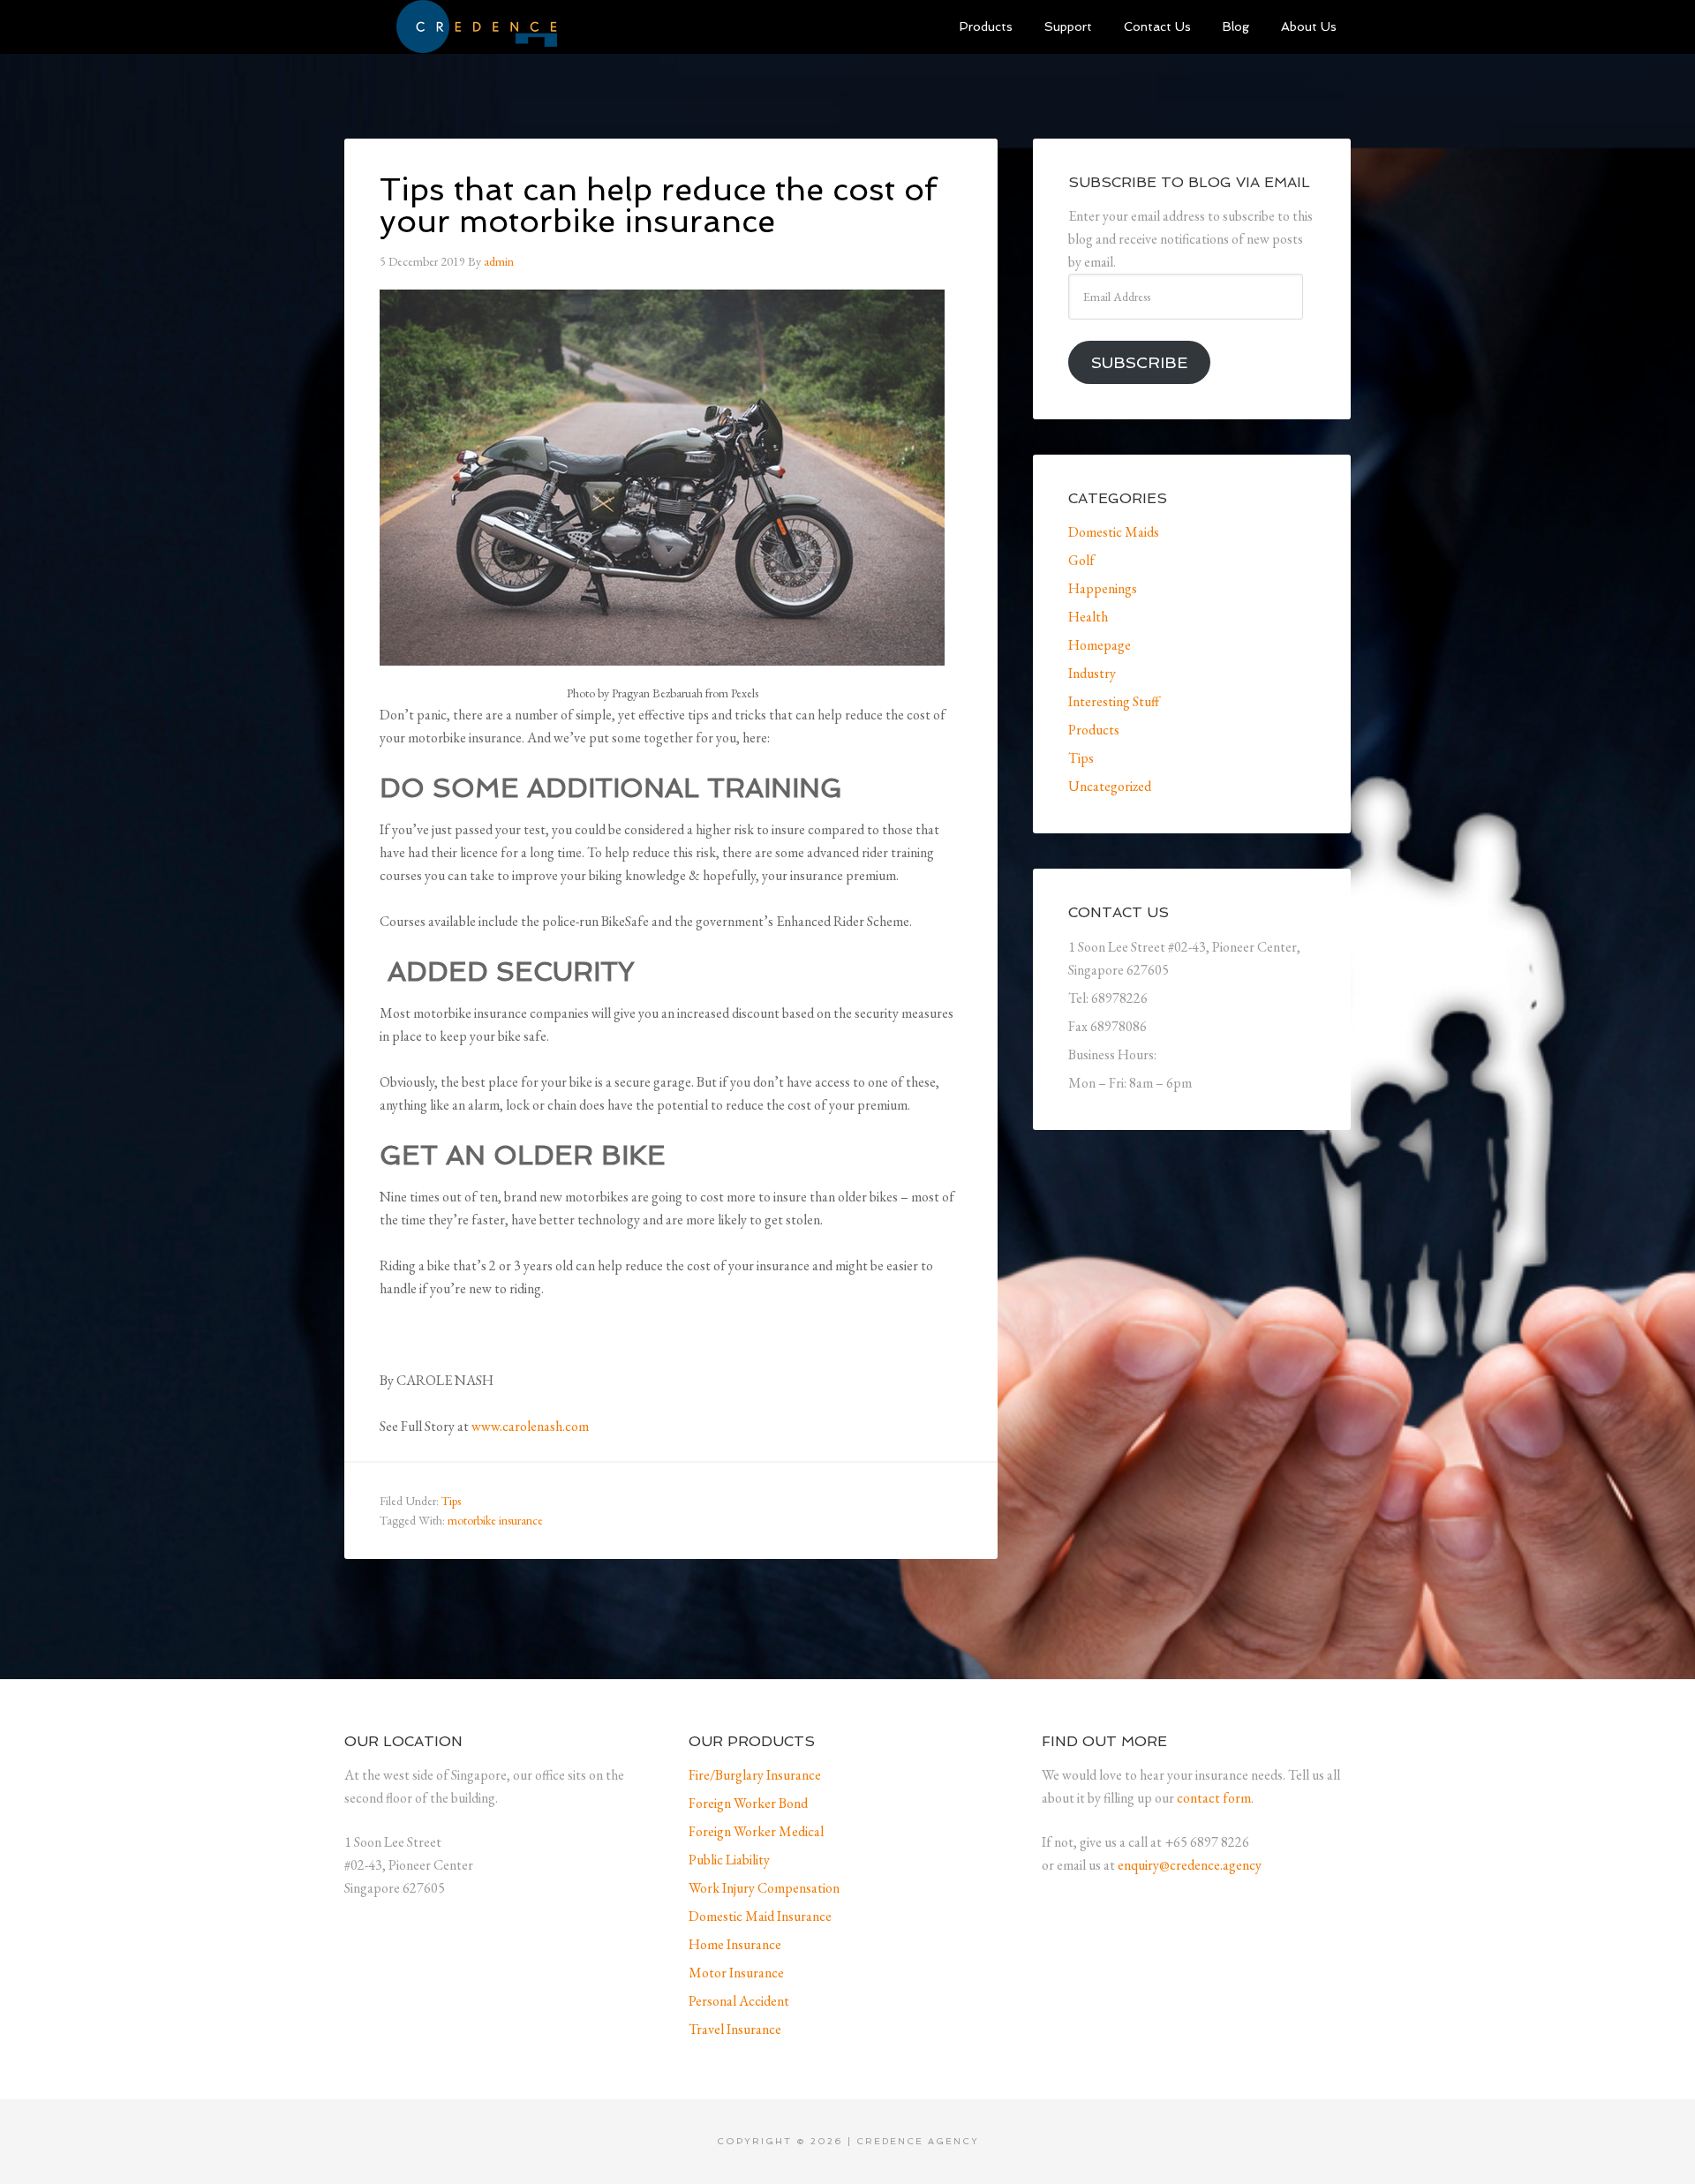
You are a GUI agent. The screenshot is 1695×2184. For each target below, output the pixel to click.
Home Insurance (735, 1944)
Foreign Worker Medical (756, 1831)
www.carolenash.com (530, 1426)
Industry (1092, 673)
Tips (451, 1501)
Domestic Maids (1114, 532)
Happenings (1103, 588)
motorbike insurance (495, 1520)
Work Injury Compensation (764, 1888)
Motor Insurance (736, 1973)
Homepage (1100, 645)
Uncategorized (1110, 786)
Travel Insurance (735, 2029)
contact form (1214, 1798)
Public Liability (729, 1860)
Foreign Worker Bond (748, 1803)
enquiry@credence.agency (1190, 1865)
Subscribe (1139, 362)
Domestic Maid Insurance (760, 1916)
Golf (1081, 560)
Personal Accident (739, 2001)
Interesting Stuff (1114, 701)
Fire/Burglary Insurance (755, 1775)
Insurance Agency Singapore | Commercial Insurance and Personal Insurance (477, 26)
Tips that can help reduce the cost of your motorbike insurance (658, 205)
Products (1094, 730)
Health (1088, 617)
